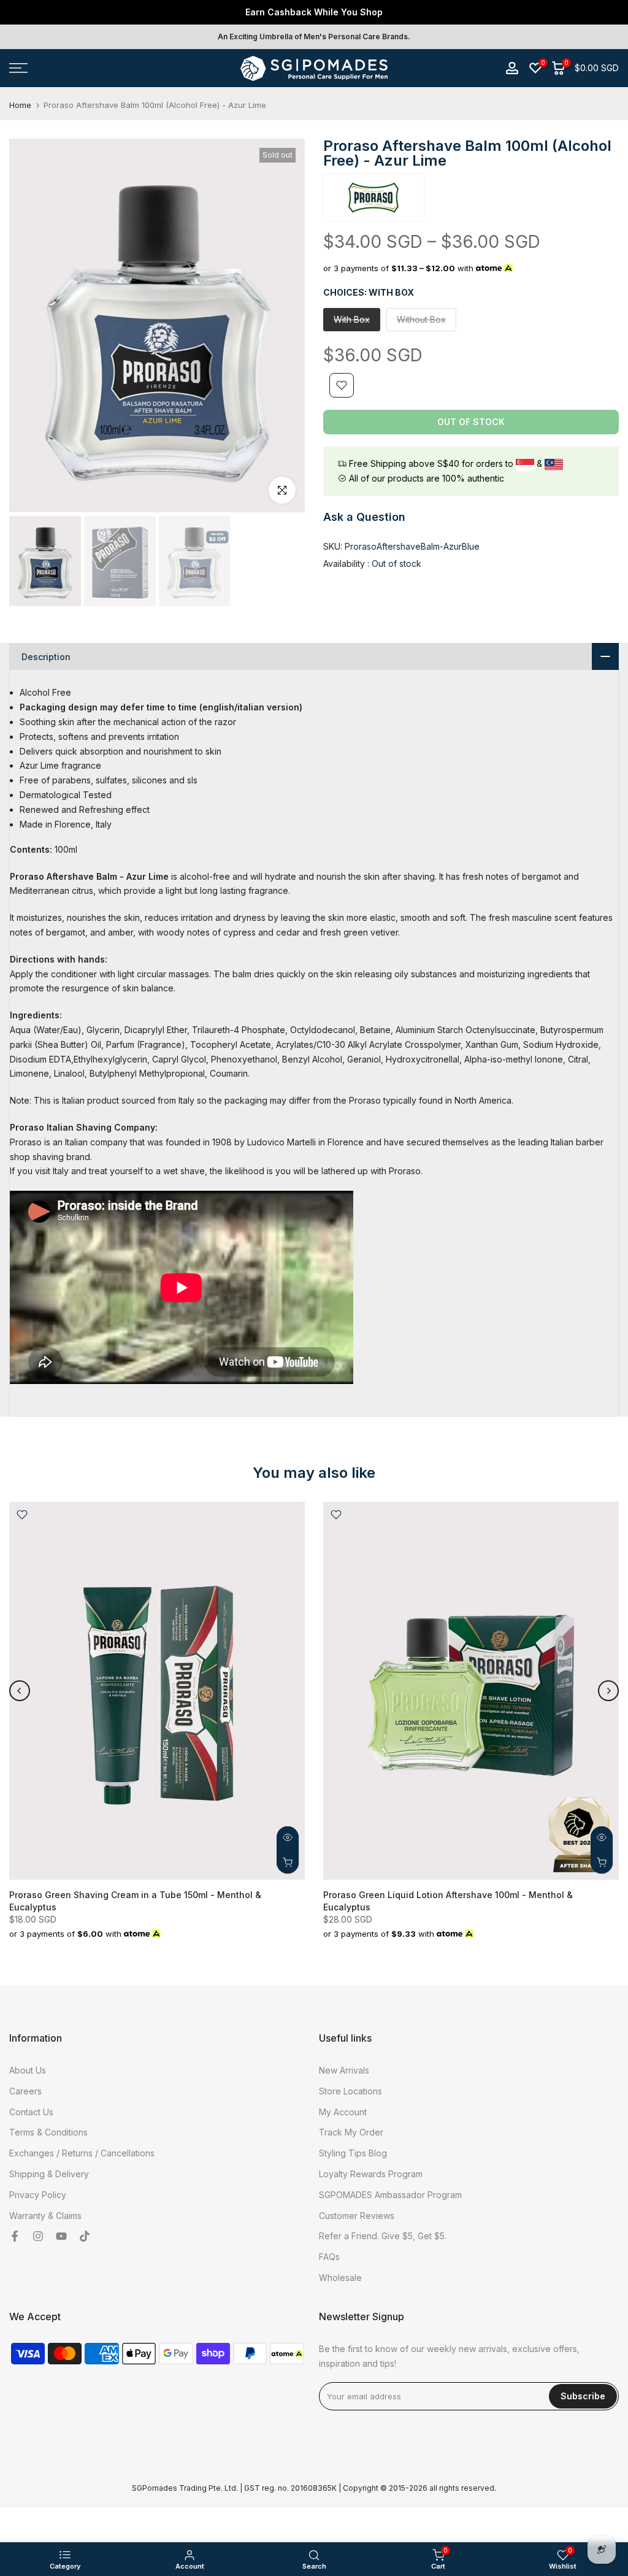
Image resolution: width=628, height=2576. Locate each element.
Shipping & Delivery (49, 2174)
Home (20, 105)
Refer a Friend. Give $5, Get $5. (383, 2236)
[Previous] (20, 1691)
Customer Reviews (357, 2216)
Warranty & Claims (45, 2216)
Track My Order (351, 2132)
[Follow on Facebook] (15, 2236)
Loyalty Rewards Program (371, 2174)
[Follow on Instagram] (38, 2236)
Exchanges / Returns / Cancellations (82, 2153)
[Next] (608, 1691)
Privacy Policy (38, 2195)
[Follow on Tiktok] (85, 2236)
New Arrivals (344, 2070)
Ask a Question (364, 517)
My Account (343, 2112)
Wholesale (340, 2278)
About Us (28, 2070)
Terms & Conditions (48, 2132)
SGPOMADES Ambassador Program (390, 2195)
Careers (25, 2091)
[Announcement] (314, 12)
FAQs (329, 2257)
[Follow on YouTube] (61, 2236)
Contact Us (31, 2112)
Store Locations (350, 2091)
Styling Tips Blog (353, 2153)
